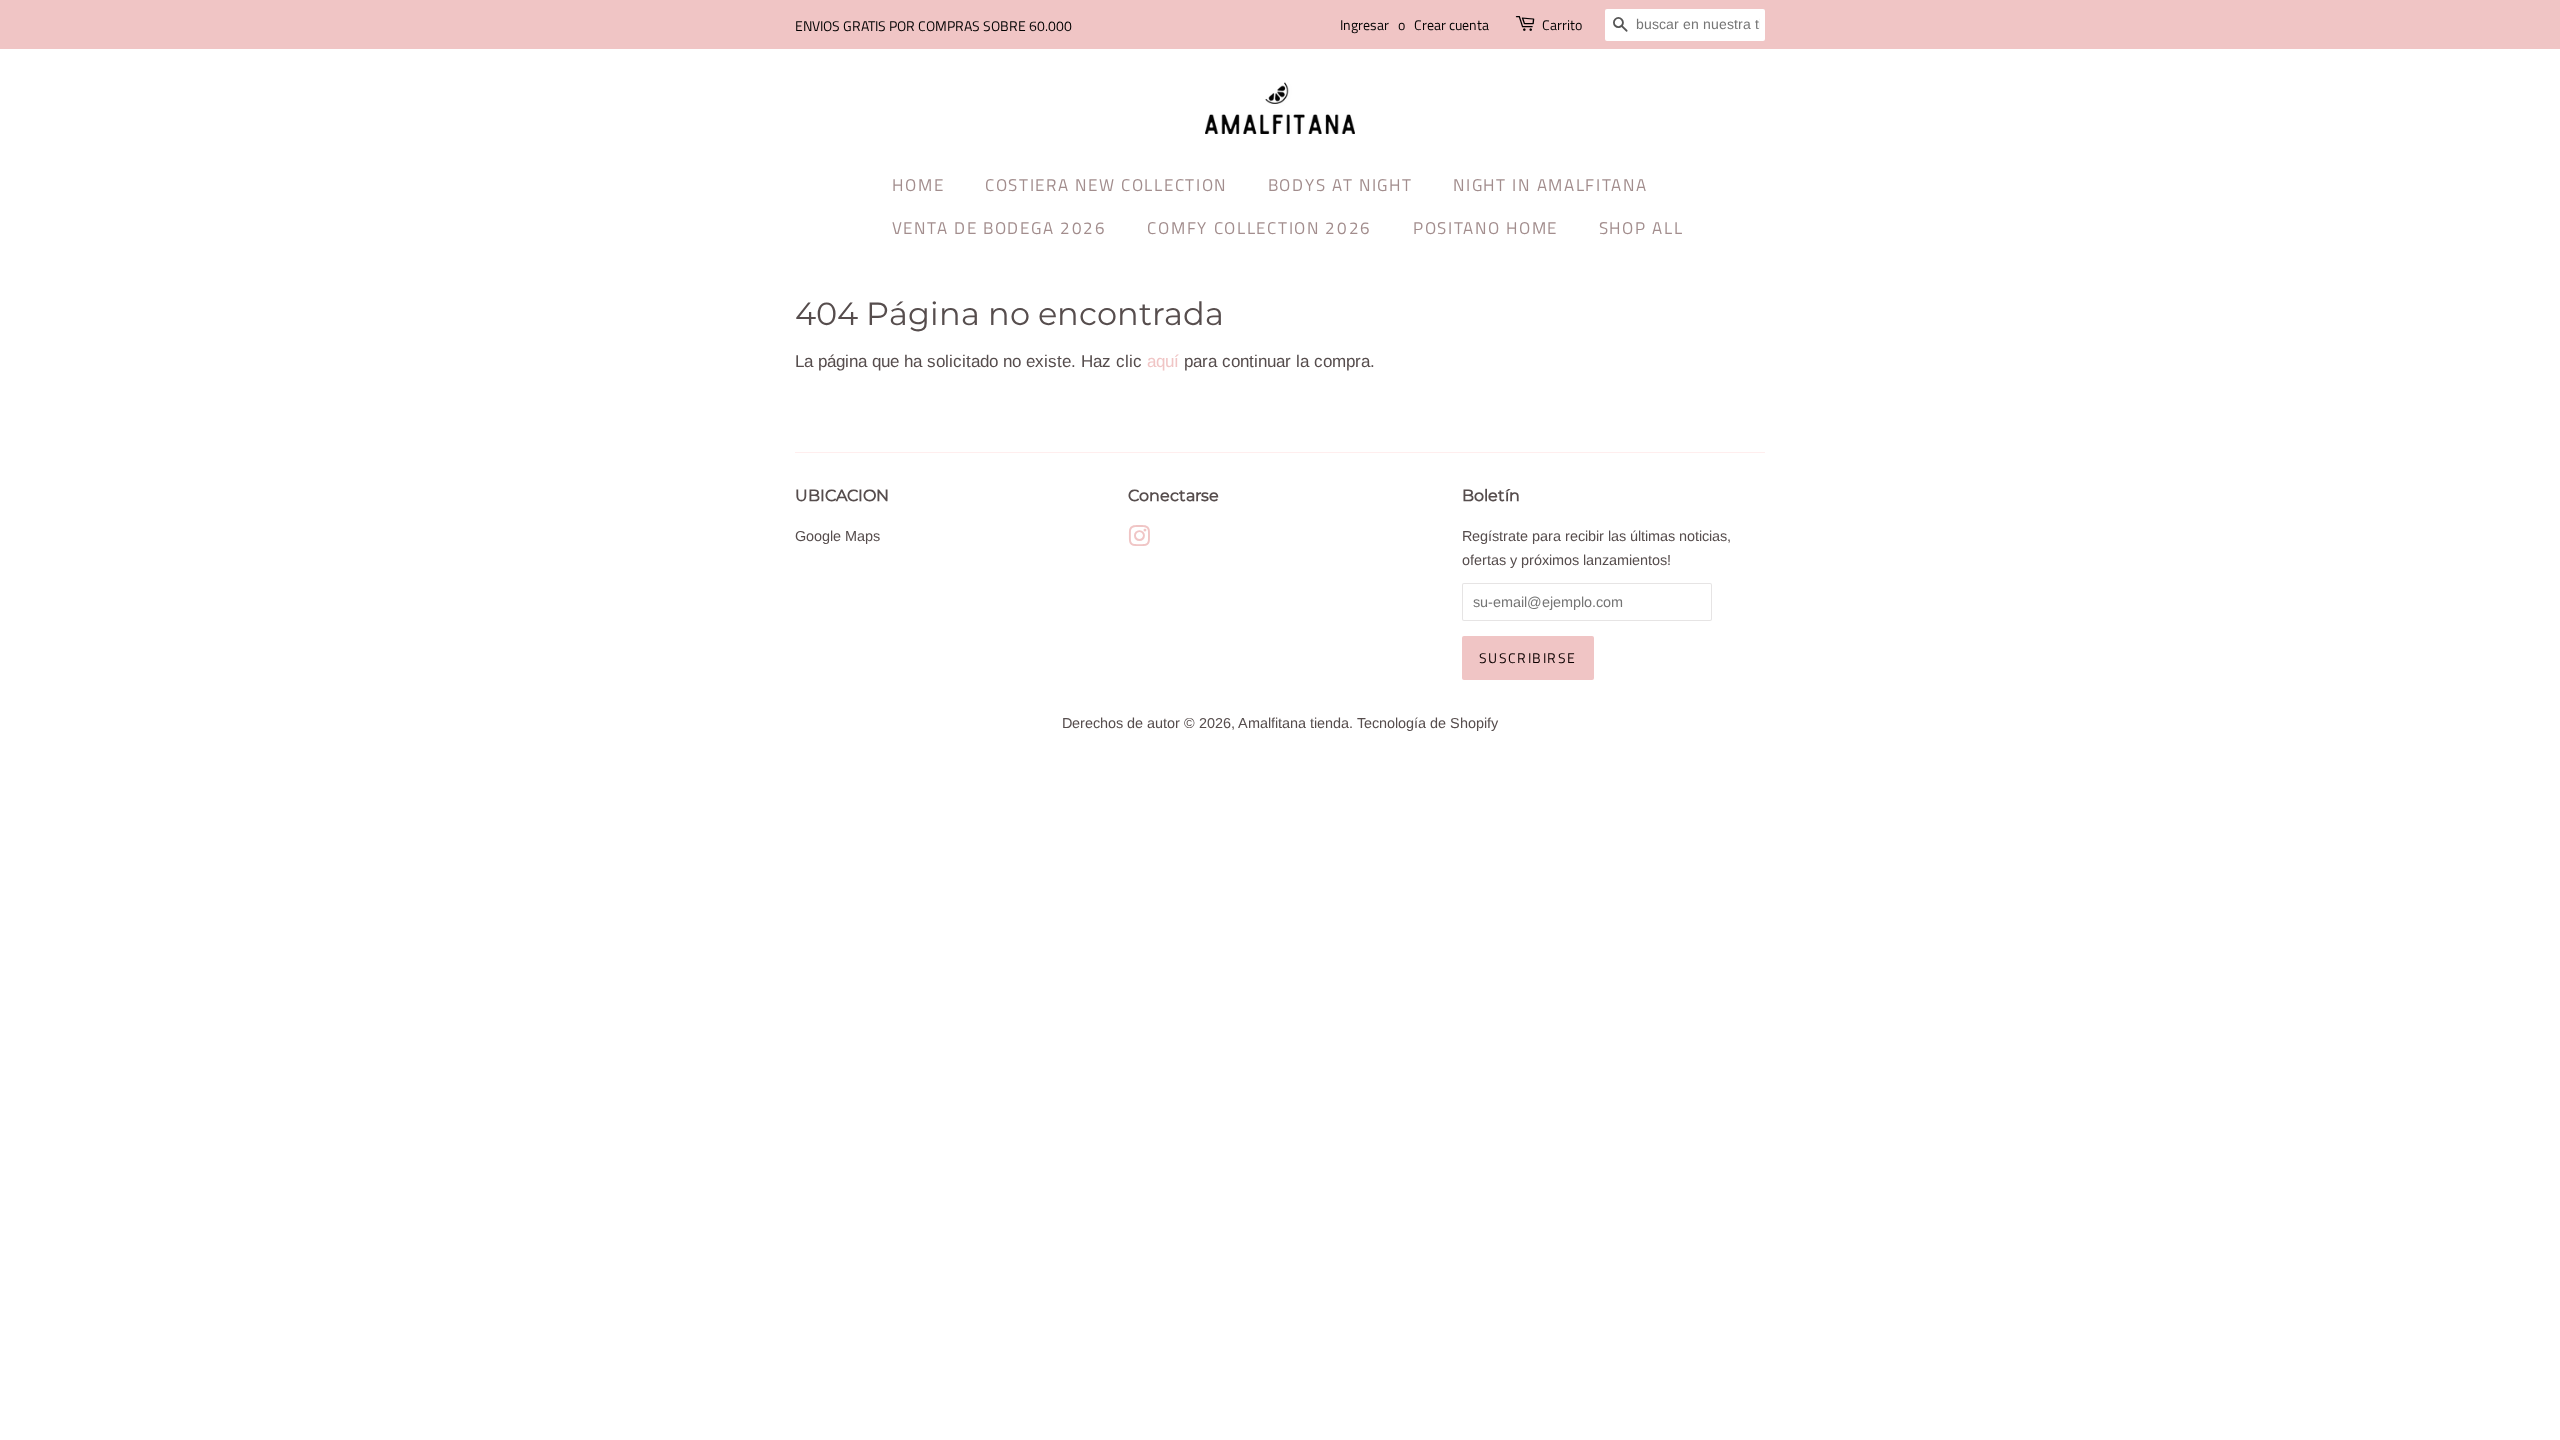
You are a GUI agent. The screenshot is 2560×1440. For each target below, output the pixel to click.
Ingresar (1364, 24)
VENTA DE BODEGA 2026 (999, 228)
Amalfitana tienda (1293, 723)
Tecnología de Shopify (1427, 723)
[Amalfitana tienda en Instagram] (1139, 540)
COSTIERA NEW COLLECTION (1106, 185)
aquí (1163, 361)
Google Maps (837, 536)
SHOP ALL (1641, 228)
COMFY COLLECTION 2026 (1259, 228)
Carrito (1562, 24)
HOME (918, 185)
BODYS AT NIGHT (1340, 185)
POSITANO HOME (1485, 228)
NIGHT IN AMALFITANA (1550, 185)
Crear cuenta (1451, 24)
